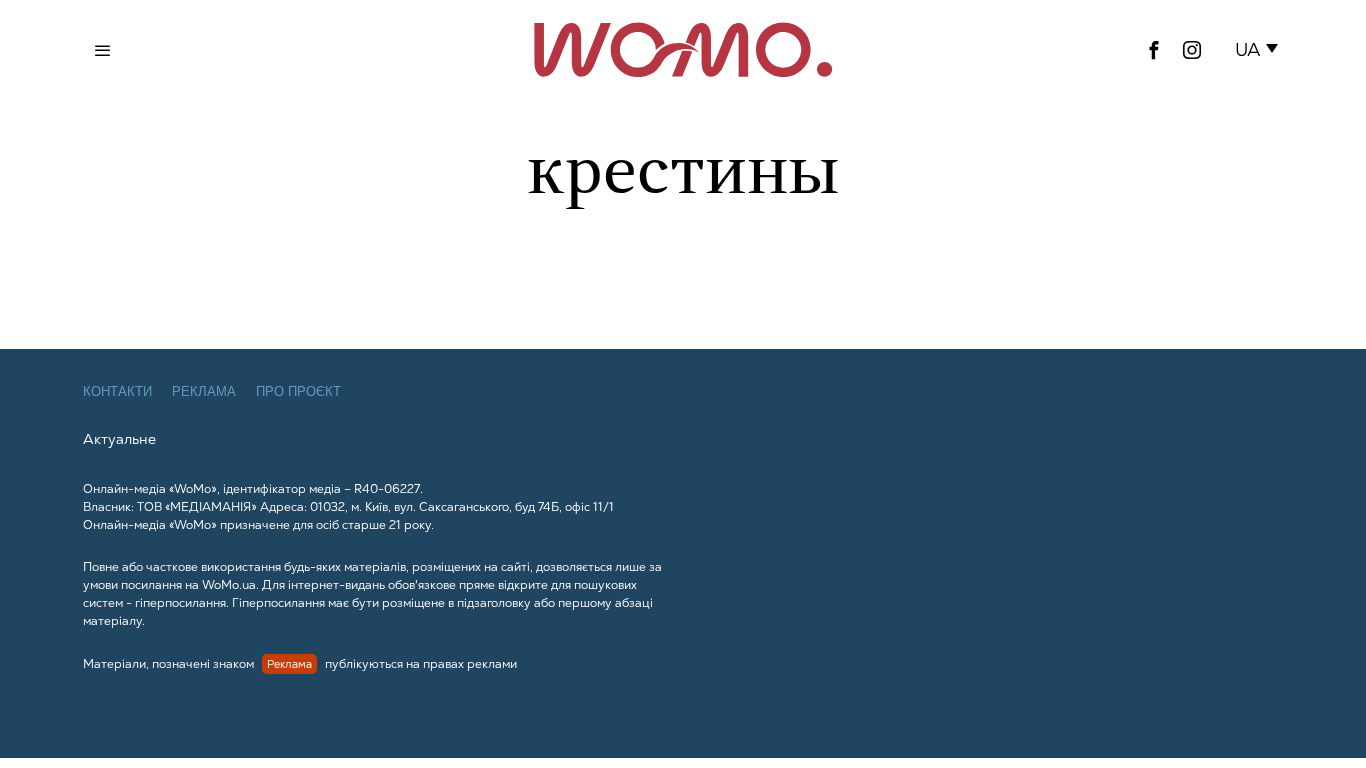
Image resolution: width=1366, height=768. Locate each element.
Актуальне (119, 439)
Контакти (117, 391)
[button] (1260, 50)
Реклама (204, 391)
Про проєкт (298, 391)
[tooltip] (1154, 50)
